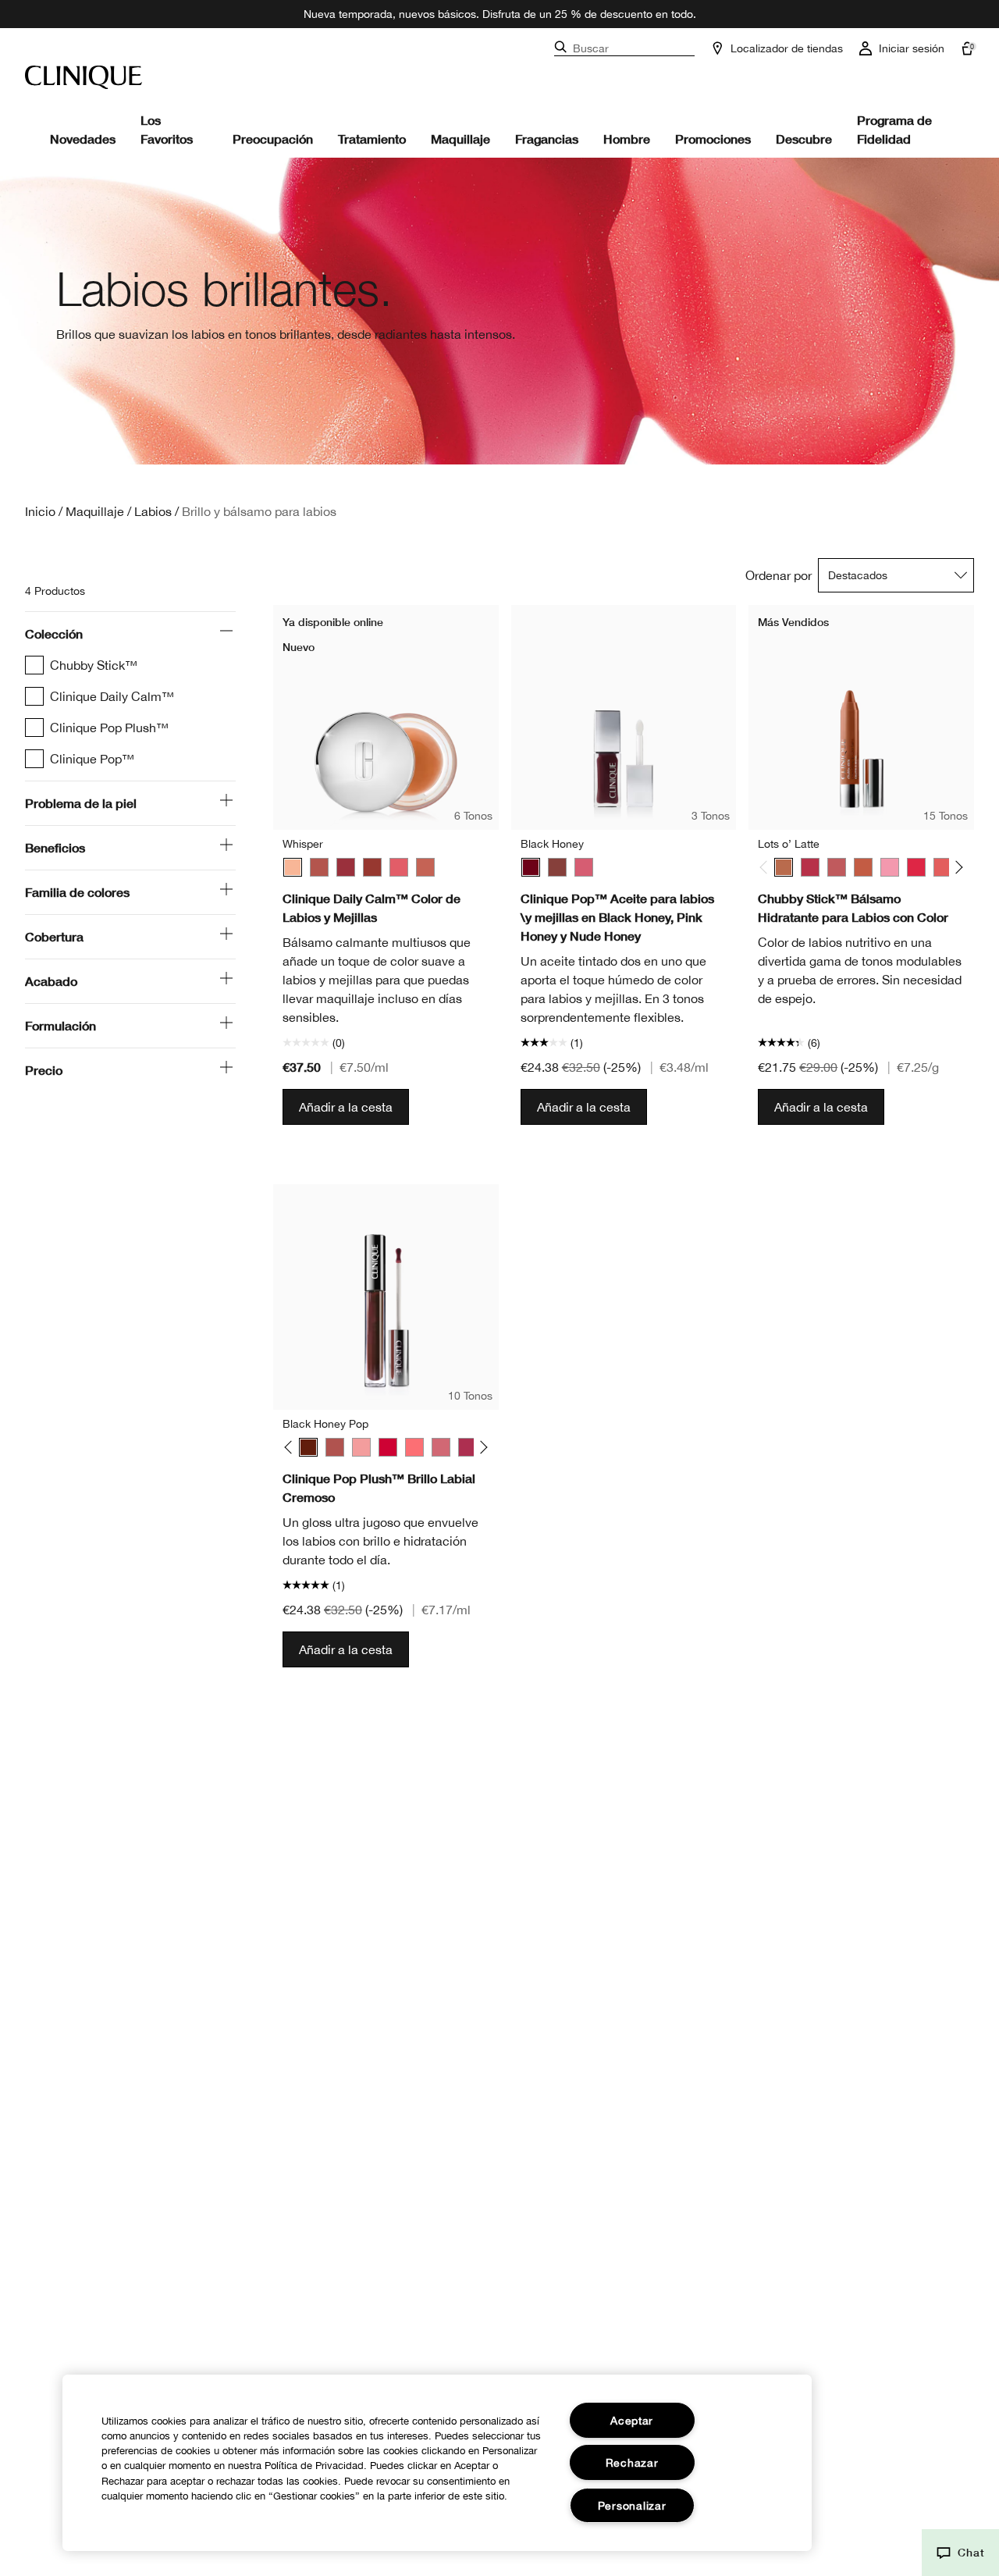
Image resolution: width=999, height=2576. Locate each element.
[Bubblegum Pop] (361, 1447)
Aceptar (632, 2420)
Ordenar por (779, 575)
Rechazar (632, 2462)
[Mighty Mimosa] (943, 867)
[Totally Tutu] (890, 867)
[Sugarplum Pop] (441, 1447)
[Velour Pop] (468, 1447)
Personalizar (632, 2505)
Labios (153, 511)
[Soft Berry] (346, 867)
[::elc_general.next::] (956, 868)
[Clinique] (84, 77)
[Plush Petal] (425, 867)
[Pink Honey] (584, 867)
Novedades (83, 139)
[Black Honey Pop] (308, 1447)
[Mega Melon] (863, 867)
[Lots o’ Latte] (784, 867)
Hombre (627, 139)
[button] (960, 2553)
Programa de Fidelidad (894, 129)
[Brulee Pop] (335, 1447)
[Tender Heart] (319, 867)
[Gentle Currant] (372, 867)
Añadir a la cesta (346, 1107)
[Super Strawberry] (810, 867)
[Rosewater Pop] (414, 1447)
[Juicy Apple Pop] (388, 1447)
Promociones (713, 139)
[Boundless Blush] (837, 867)
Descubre (804, 139)
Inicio (40, 511)
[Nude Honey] (557, 867)
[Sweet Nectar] (399, 867)
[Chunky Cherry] (916, 867)
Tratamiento (372, 139)
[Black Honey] (531, 867)
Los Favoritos (167, 129)
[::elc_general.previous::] (767, 868)
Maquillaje (460, 139)
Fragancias (547, 139)
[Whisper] (293, 867)
